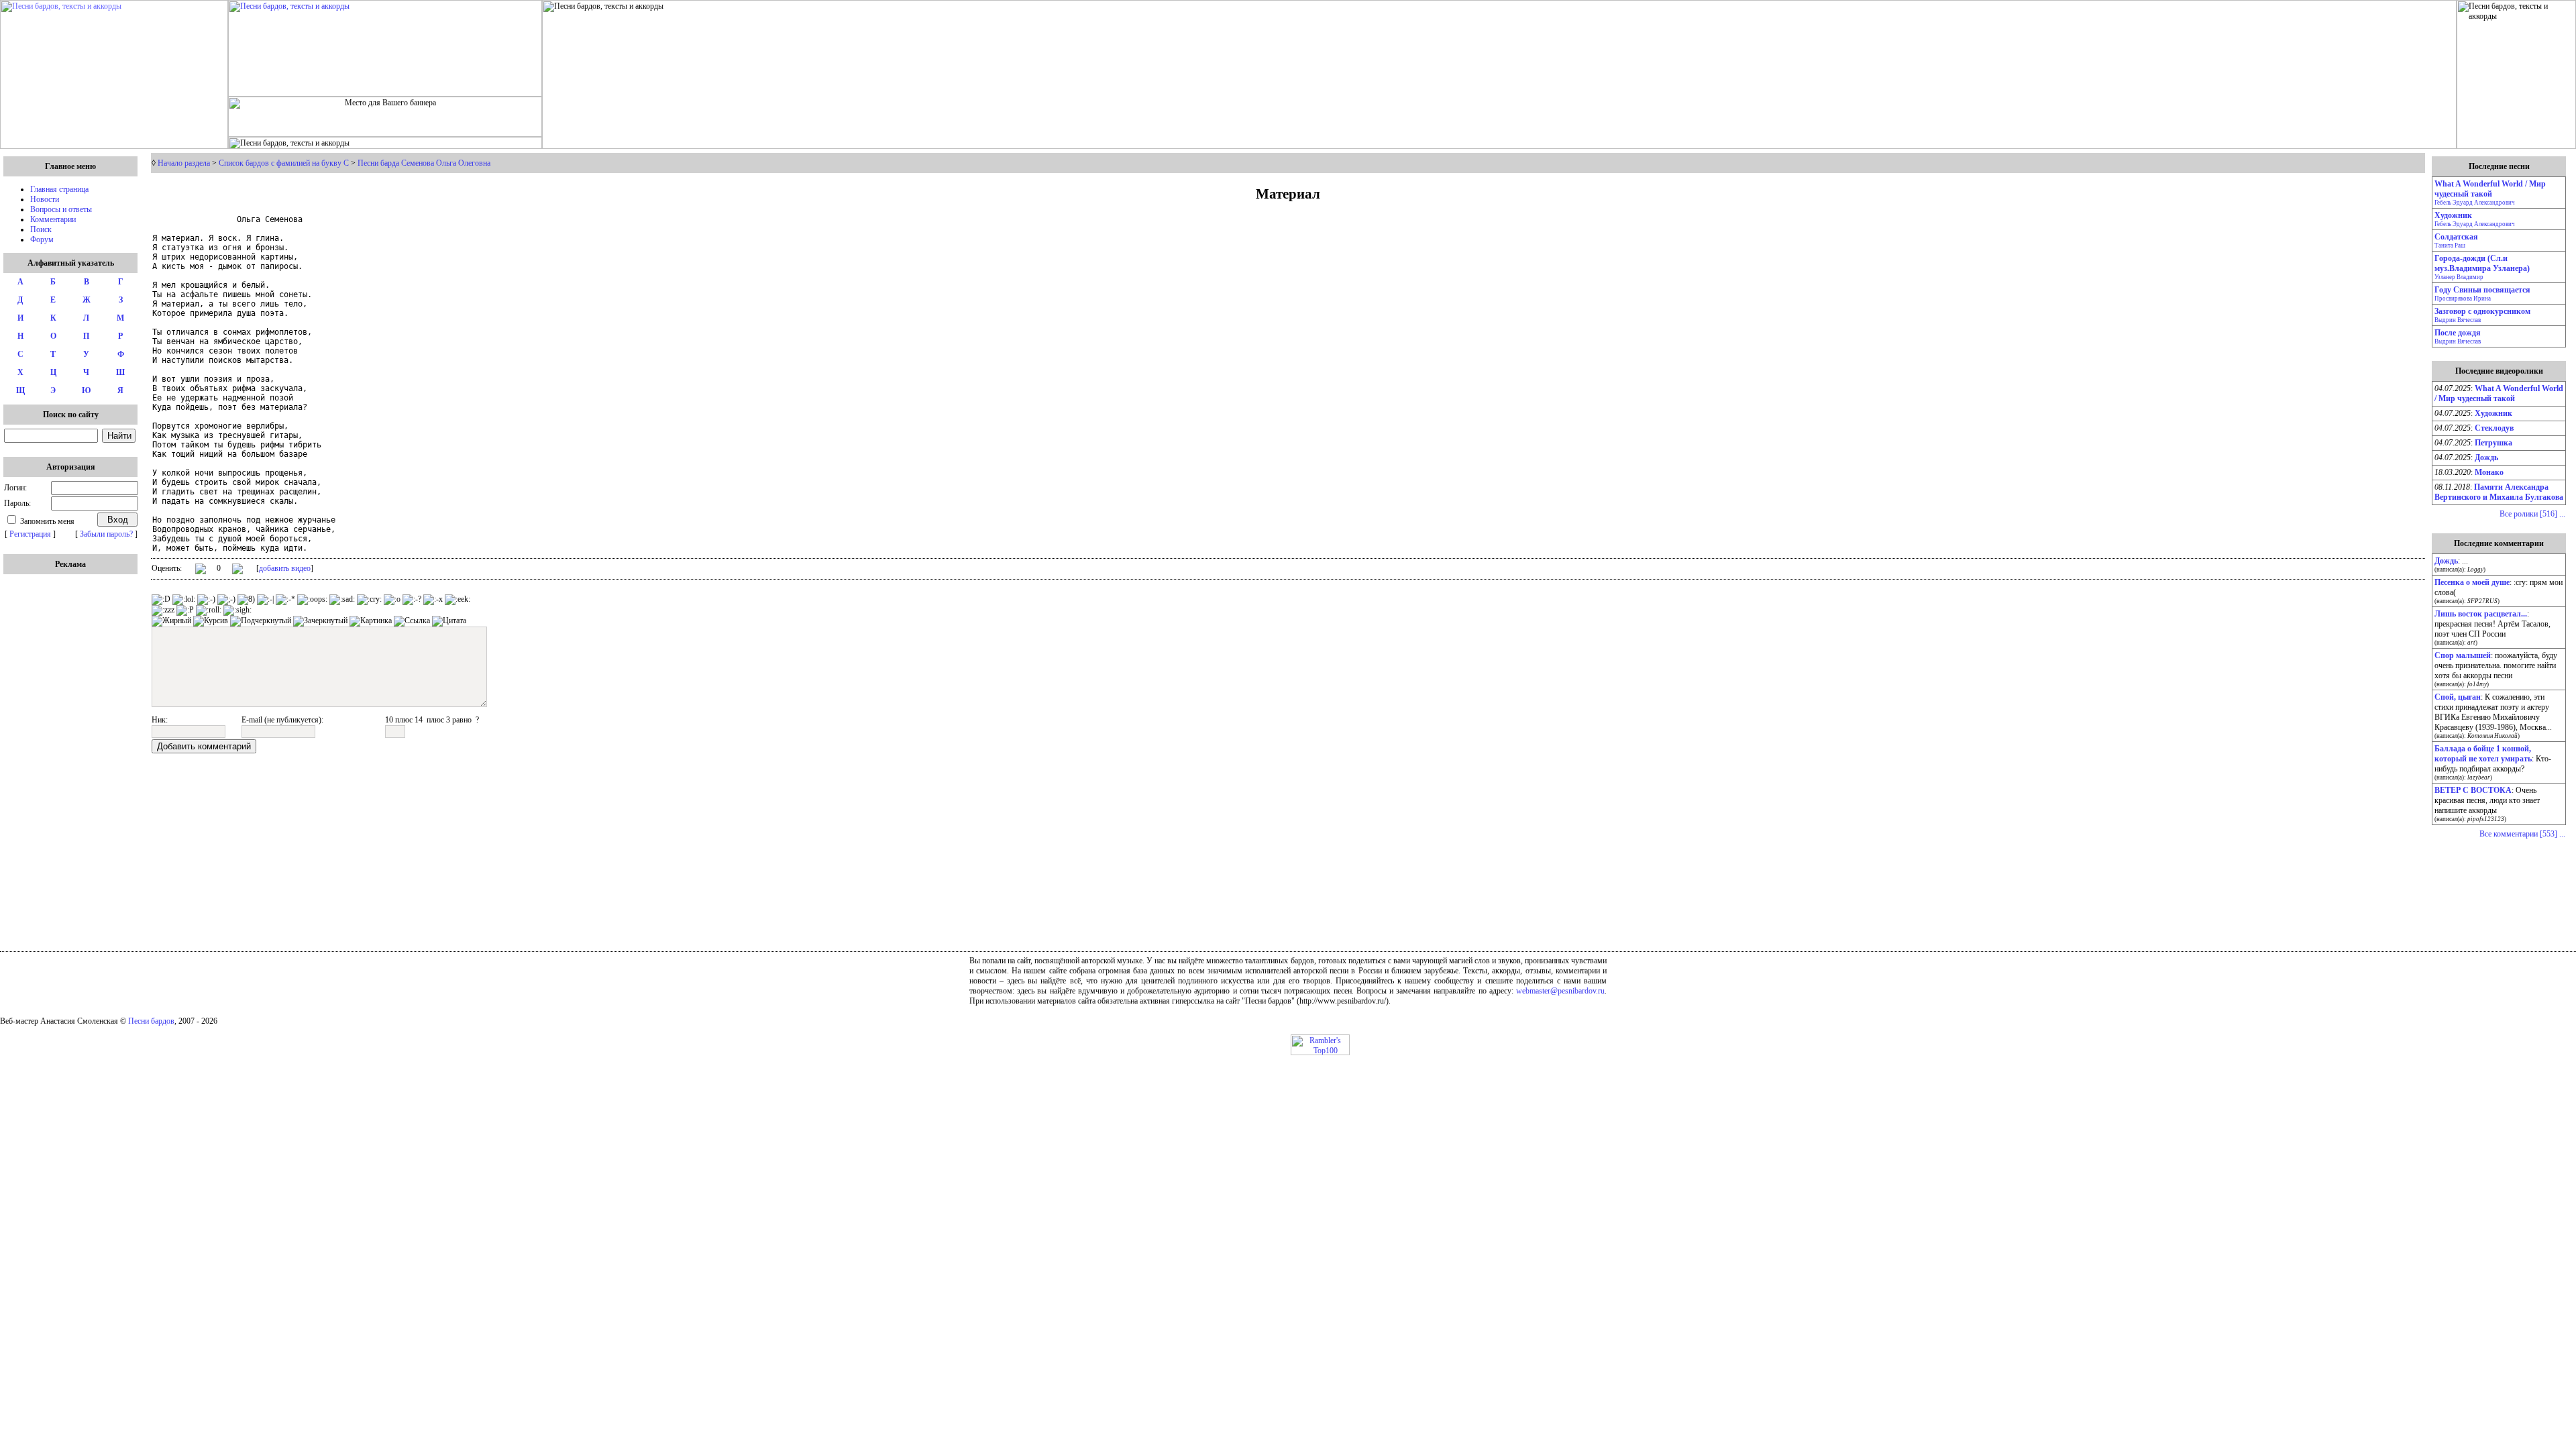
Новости (45, 199)
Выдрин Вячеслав (2458, 320)
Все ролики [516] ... (2532, 514)
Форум (42, 239)
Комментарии (53, 219)
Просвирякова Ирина (2463, 299)
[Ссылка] (412, 621)
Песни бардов (151, 1021)
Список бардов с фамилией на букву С (284, 163)
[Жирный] (171, 621)
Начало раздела (184, 163)
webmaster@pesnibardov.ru (1560, 991)
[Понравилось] (201, 571)
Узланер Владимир (2459, 277)
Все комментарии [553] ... (2522, 834)
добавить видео (285, 568)
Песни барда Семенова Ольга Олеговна (424, 163)
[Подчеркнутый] (261, 621)
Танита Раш (2450, 246)
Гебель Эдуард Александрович (2475, 203)
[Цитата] (449, 621)
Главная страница (59, 189)
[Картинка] (371, 621)
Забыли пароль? (106, 534)
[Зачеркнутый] (320, 621)
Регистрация (30, 534)
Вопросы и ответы (61, 209)
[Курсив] (211, 621)
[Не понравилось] (237, 570)
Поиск (41, 229)
